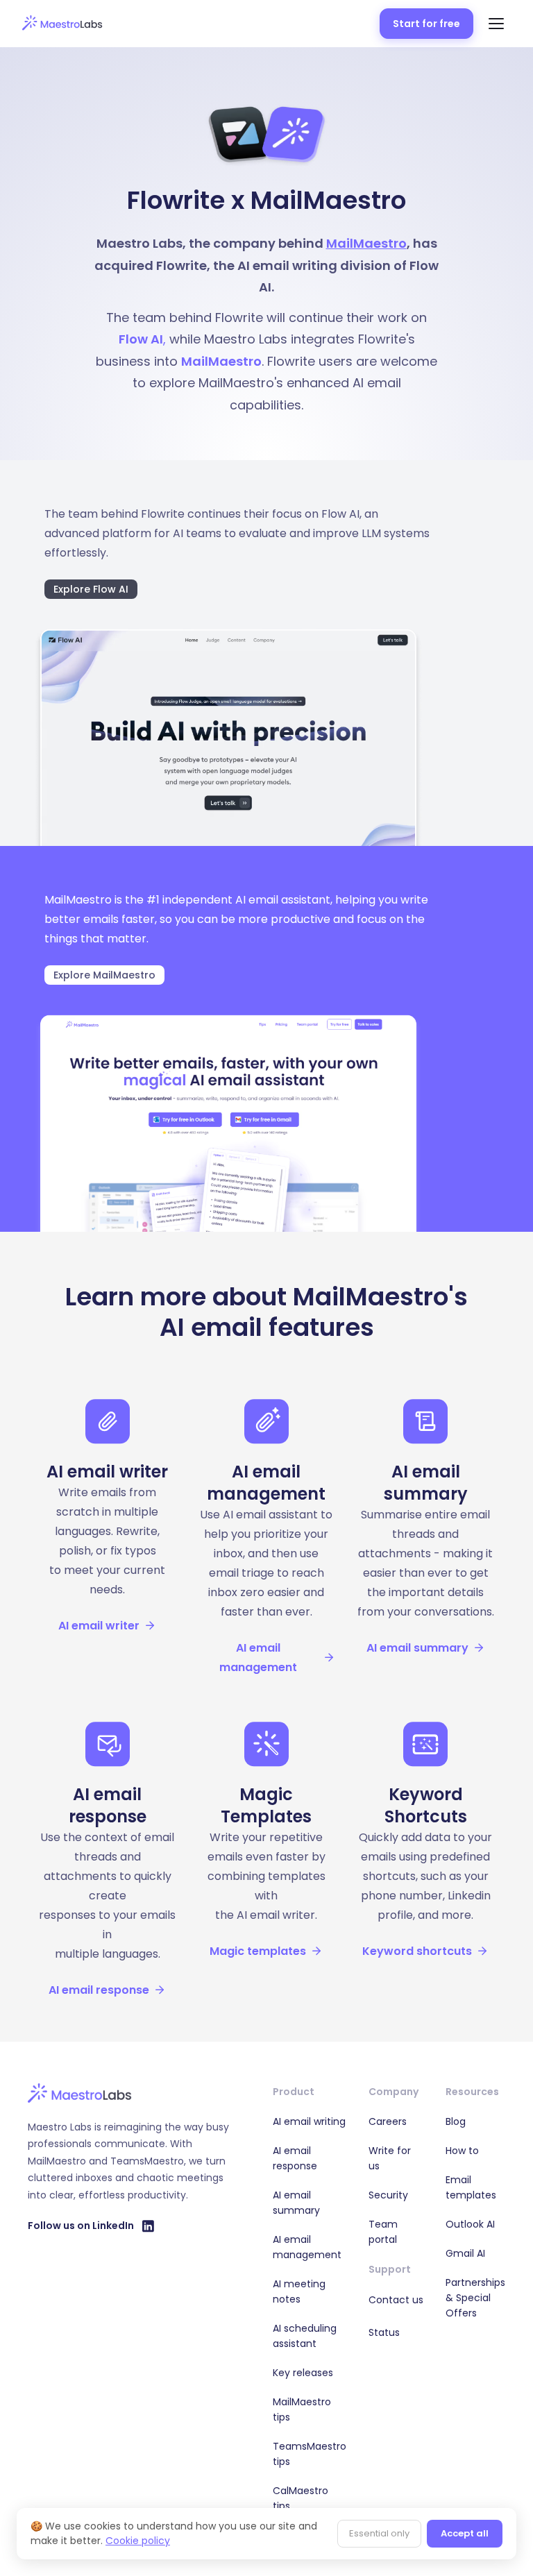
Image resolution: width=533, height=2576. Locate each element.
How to (462, 2151)
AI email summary (296, 2203)
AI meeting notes (299, 2291)
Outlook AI (470, 2224)
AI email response (295, 2158)
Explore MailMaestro (104, 975)
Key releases (303, 2373)
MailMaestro (366, 243)
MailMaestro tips (302, 2409)
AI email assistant (283, 900)
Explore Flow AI (91, 589)
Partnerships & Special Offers (475, 2298)
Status (384, 2332)
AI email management (307, 2247)
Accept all (465, 2533)
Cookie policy (138, 2541)
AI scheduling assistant (305, 2336)
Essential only (379, 2533)
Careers (388, 2121)
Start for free (426, 24)
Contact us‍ (396, 2300)
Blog (456, 2121)
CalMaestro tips (301, 2498)
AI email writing (309, 2121)
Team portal (383, 2232)
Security (388, 2195)
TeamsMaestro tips (310, 2454)
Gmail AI (465, 2253)
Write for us (390, 2158)
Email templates (471, 2187)
